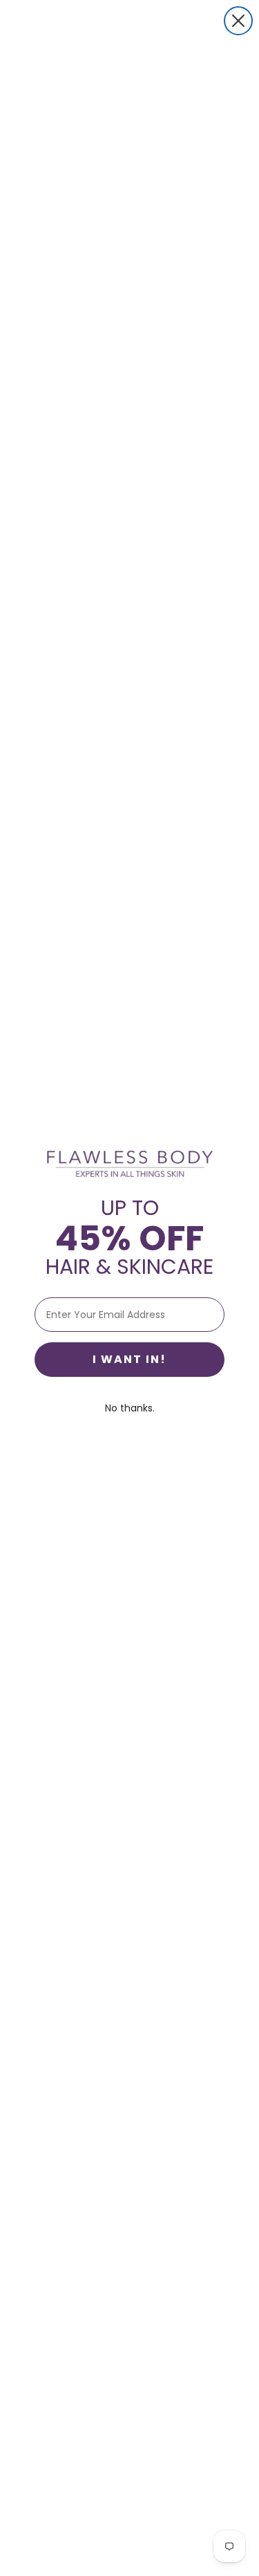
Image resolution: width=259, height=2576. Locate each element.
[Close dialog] (238, 21)
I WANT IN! (129, 1359)
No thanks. (130, 1408)
